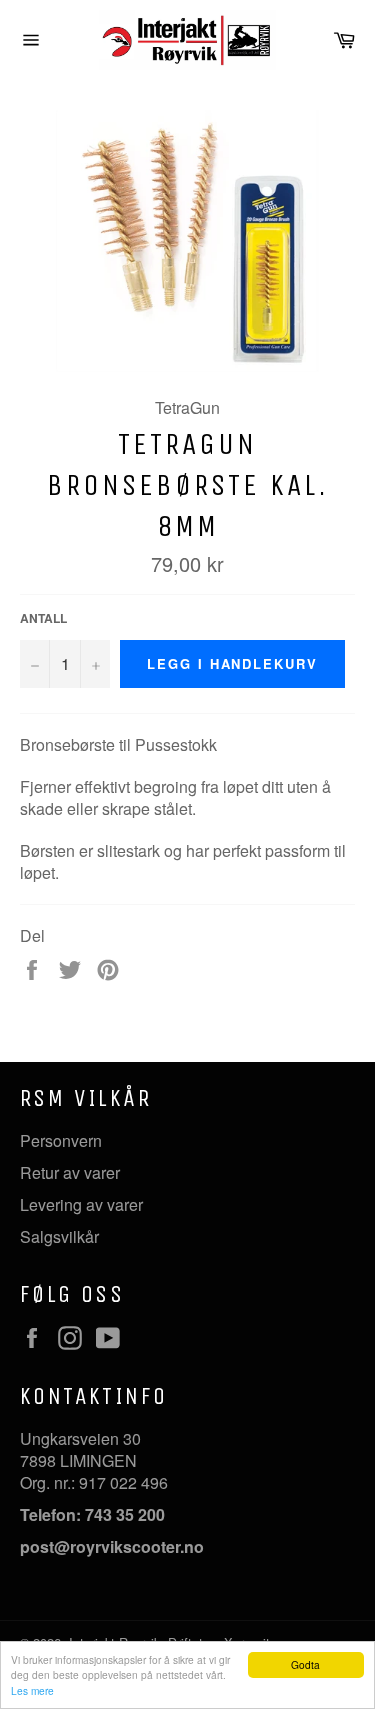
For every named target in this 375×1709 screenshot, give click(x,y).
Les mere (32, 1690)
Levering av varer (81, 1204)
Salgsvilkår (59, 1236)
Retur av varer (70, 1172)
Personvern (61, 1140)
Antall (43, 618)
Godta (305, 1664)
